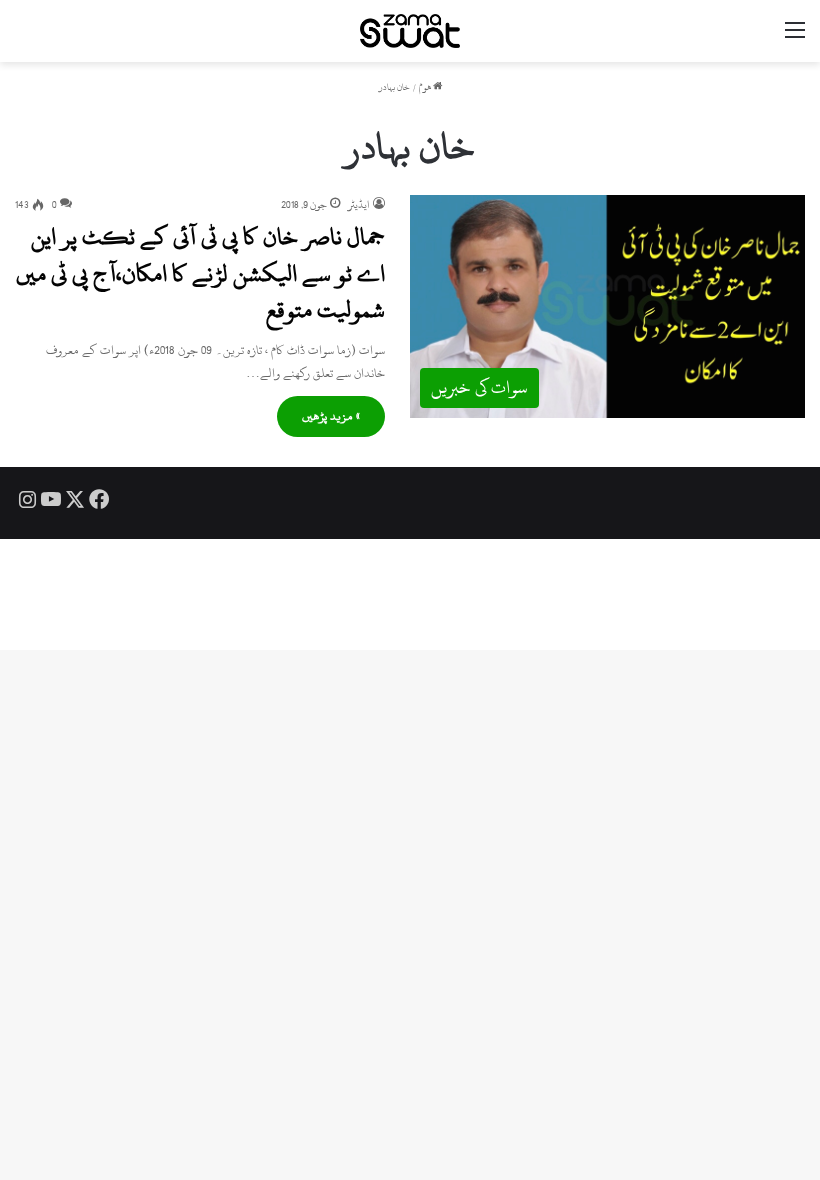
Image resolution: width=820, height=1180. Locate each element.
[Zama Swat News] (410, 31)
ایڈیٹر (359, 205)
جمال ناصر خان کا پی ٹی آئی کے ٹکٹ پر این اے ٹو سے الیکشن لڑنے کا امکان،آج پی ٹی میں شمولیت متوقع (200, 273)
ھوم (426, 87)
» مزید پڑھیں (331, 416)
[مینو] (795, 38)
